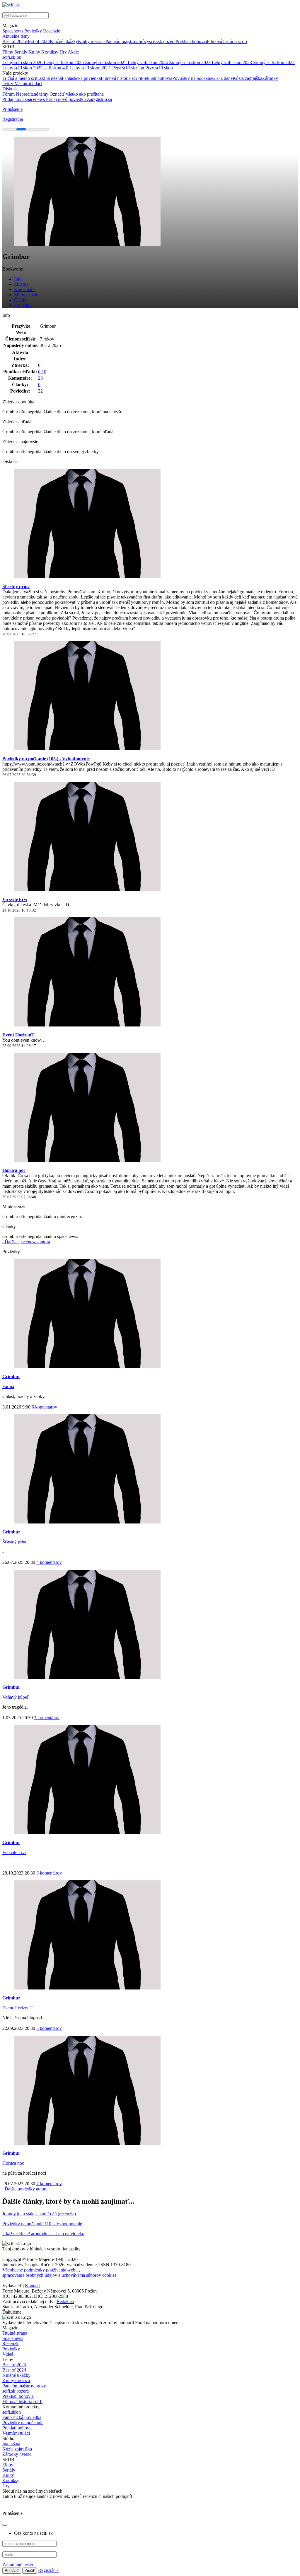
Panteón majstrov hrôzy (127, 41)
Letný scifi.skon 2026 (23, 62)
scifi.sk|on (12, 2412)
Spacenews (13, 31)
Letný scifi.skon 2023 (232, 62)
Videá (8, 2354)
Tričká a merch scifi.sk (23, 78)
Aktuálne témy (16, 36)
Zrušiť (30, 2571)
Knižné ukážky (64, 41)
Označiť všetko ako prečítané (77, 94)
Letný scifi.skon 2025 (64, 62)
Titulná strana (15, 2333)
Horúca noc (14, 1170)
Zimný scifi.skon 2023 (190, 62)
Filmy (8, 52)
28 (40, 378)
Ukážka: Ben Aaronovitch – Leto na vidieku (43, 2234)
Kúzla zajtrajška (247, 78)
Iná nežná (53, 78)
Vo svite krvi (15, 899)
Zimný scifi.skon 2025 (106, 62)
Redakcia (65, 2301)
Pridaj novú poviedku (67, 99)
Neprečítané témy (33, 94)
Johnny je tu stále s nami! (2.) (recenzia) (39, 2214)
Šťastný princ (16, 586)
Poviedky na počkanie (193, 78)
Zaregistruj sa (99, 99)
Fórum (9, 94)
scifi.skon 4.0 (57, 68)
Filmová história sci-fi (227, 41)
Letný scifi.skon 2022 (23, 68)
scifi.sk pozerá (162, 41)
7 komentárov (49, 2184)
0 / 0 (42, 372)
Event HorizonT (18, 1035)
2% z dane (223, 78)
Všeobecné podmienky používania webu (41, 2270)
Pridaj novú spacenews (24, 99)
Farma (8, 1386)
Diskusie (10, 89)
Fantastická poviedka (81, 78)
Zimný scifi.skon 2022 (274, 62)
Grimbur (11, 1376)
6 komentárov (44, 1407)
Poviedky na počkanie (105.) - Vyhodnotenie (46, 759)
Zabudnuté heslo (18, 2565)
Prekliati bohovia (191, 41)
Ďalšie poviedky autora (25, 2189)
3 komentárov (47, 1718)
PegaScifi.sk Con (129, 68)
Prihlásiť (12, 2571)
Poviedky (34, 31)
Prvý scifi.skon (159, 68)
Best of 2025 (14, 41)
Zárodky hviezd (17, 2454)
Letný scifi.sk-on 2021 (91, 68)
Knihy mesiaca (92, 41)
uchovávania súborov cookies (90, 2275)
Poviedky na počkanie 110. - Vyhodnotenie (42, 2224)
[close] (5, 2525)
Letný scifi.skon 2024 (148, 62)
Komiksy (50, 52)
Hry (64, 52)
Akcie (73, 52)
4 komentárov (49, 1562)
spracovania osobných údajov (30, 2275)
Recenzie (52, 31)
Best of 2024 (38, 41)
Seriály (21, 52)
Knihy (35, 52)
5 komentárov (49, 2028)
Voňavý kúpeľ (16, 1697)
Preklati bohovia (17, 2428)
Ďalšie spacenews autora (27, 1242)
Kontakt (32, 2286)
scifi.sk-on (12, 57)
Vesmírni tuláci (28, 84)
